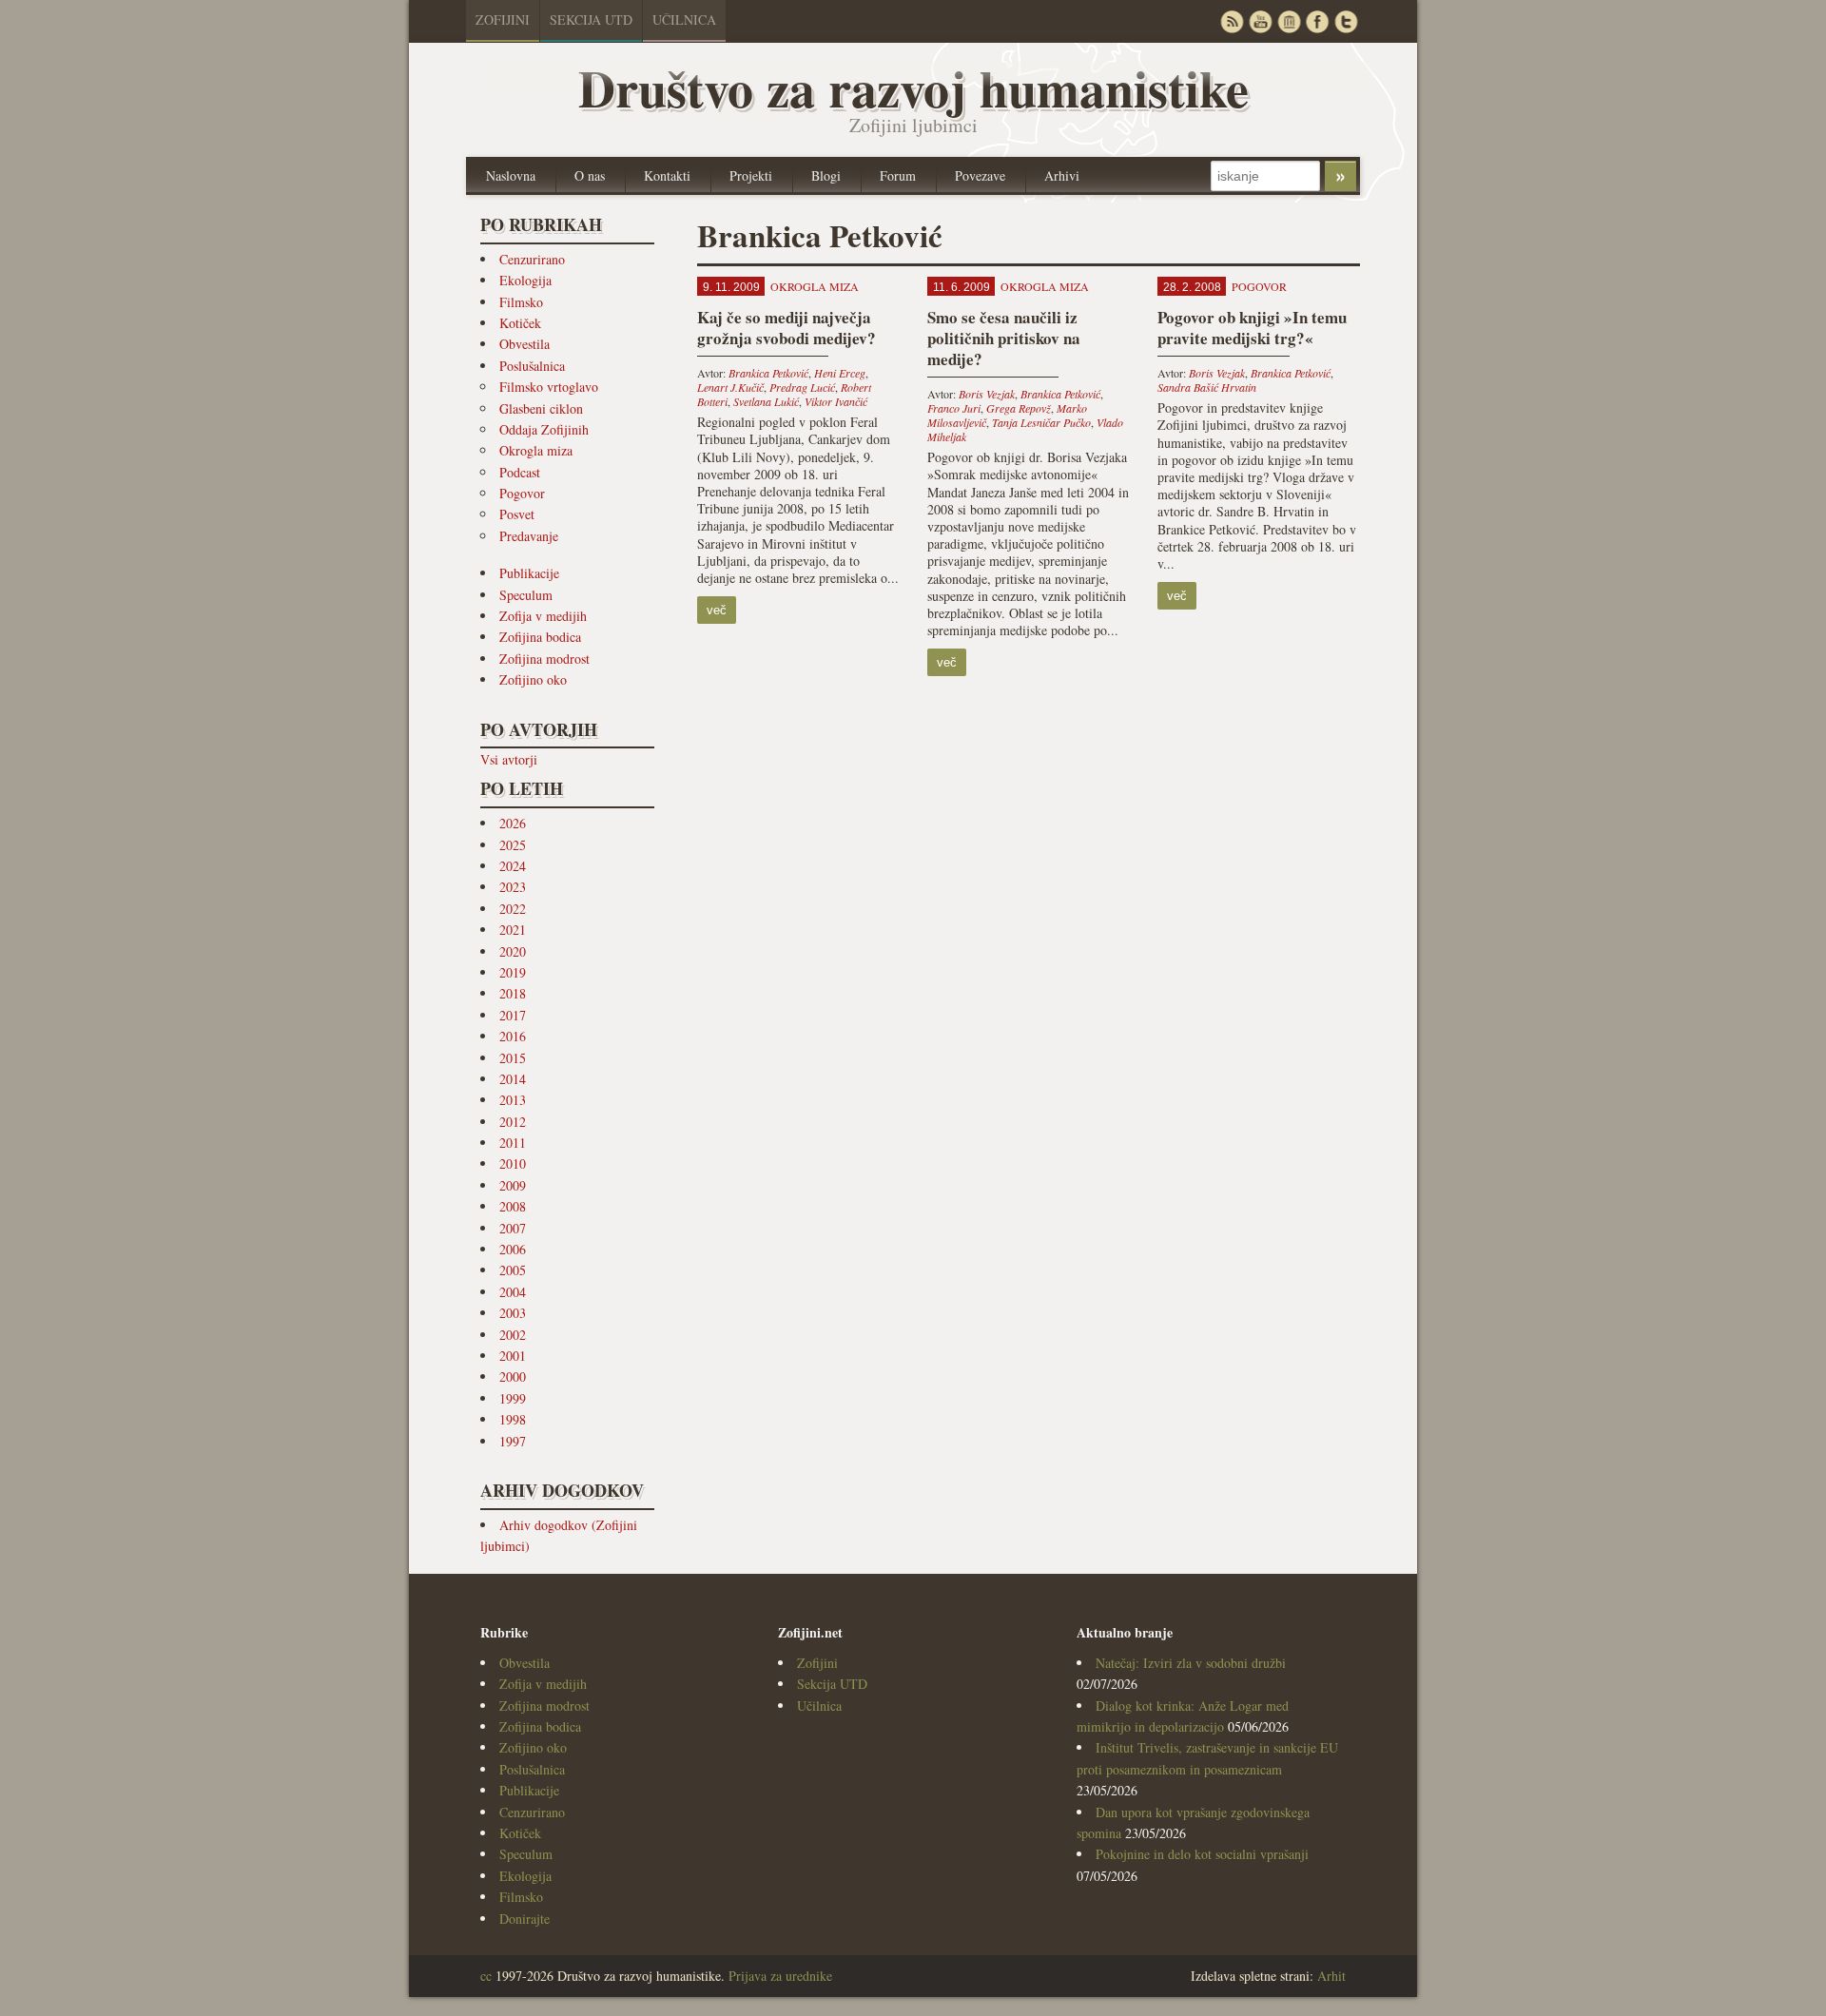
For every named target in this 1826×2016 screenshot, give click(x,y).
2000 (513, 1376)
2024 (513, 866)
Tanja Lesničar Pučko (1041, 422)
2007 (513, 1228)
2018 (513, 993)
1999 (513, 1398)
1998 (513, 1419)
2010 (513, 1163)
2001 (513, 1356)
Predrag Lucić (802, 387)
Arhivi (1062, 175)
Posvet (517, 514)
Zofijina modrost (544, 659)
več (717, 610)
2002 (513, 1335)
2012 (513, 1122)
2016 (513, 1036)
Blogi (826, 175)
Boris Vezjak (987, 394)
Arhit (1331, 1976)
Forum (898, 175)
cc (486, 1976)
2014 (513, 1079)
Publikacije (529, 573)
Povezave (980, 175)
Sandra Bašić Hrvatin (1207, 387)
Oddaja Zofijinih (544, 429)
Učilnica (684, 19)
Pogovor (522, 493)
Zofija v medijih (543, 616)
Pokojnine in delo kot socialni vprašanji (1202, 1854)
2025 (513, 845)
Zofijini (503, 19)
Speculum (526, 595)
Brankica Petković (768, 373)
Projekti (751, 175)
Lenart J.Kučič (730, 387)
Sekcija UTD (591, 19)
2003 (513, 1313)
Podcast (520, 472)
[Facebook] (1317, 21)
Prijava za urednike (780, 1976)
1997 (513, 1441)
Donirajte (524, 1919)
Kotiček (520, 323)
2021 (513, 930)
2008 (513, 1206)
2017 (513, 1015)
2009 (513, 1185)
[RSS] (1232, 21)
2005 (513, 1270)
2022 (513, 909)
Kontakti (667, 175)
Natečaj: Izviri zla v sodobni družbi (1191, 1663)
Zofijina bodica (540, 637)
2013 (513, 1100)
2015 (513, 1058)
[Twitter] (1346, 21)
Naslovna (511, 175)
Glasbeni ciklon (541, 408)
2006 (513, 1249)
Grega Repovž (1019, 408)
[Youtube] (1260, 21)
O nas (590, 175)
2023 (513, 887)
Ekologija (525, 280)
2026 (513, 823)
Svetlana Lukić (766, 401)
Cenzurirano (532, 259)
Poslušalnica (532, 366)
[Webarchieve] (1289, 21)
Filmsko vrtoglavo (549, 387)
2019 (513, 972)
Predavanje (529, 536)
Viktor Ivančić (836, 401)
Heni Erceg (840, 373)
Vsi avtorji (509, 759)
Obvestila (524, 344)
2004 (513, 1292)
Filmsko (521, 302)
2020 (513, 951)
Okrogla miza (536, 450)
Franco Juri (954, 408)
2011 (513, 1143)
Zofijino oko (533, 679)
